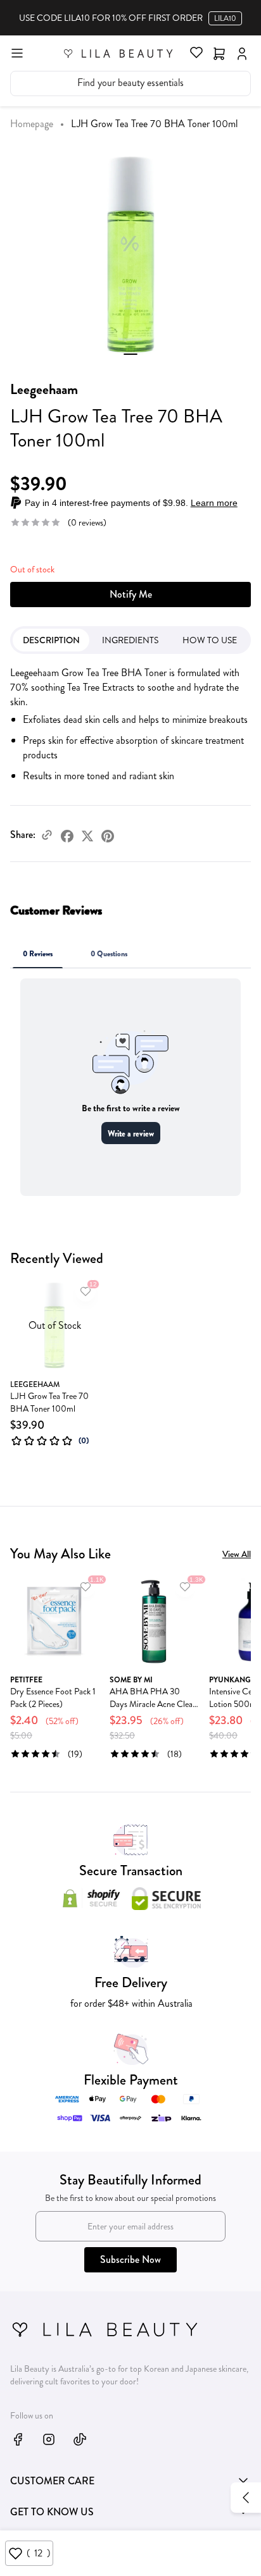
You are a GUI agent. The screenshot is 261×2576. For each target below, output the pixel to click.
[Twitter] (87, 835)
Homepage (32, 124)
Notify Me (131, 594)
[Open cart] (219, 52)
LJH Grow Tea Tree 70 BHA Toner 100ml (49, 1402)
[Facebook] (67, 835)
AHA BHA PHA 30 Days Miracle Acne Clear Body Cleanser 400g (153, 1698)
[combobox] (130, 83)
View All (237, 1554)
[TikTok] (80, 2439)
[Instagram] (49, 2439)
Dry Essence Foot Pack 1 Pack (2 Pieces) (53, 1698)
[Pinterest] (108, 835)
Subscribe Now (130, 2259)
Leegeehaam (44, 389)
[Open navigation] (17, 52)
